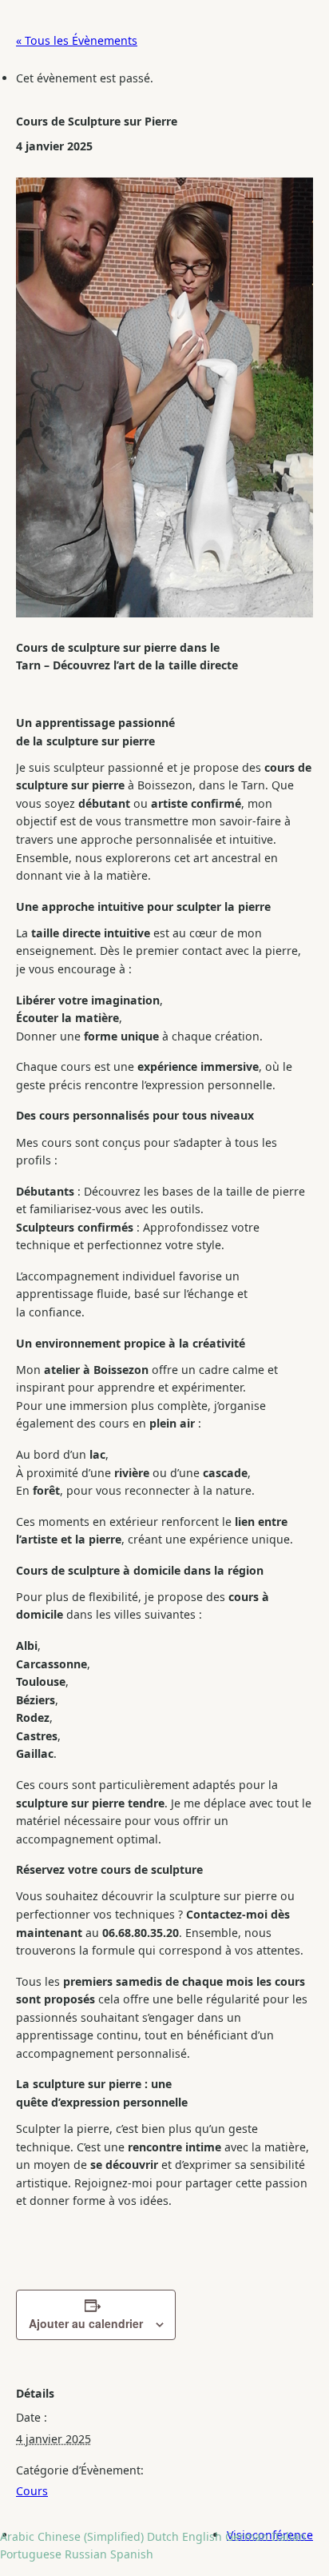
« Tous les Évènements (77, 40)
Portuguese (31, 2554)
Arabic (17, 2536)
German (247, 2536)
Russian (86, 2554)
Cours (32, 2491)
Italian (289, 2536)
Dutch (163, 2536)
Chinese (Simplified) (91, 2536)
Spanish (132, 2554)
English (202, 2536)
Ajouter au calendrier (86, 2323)
